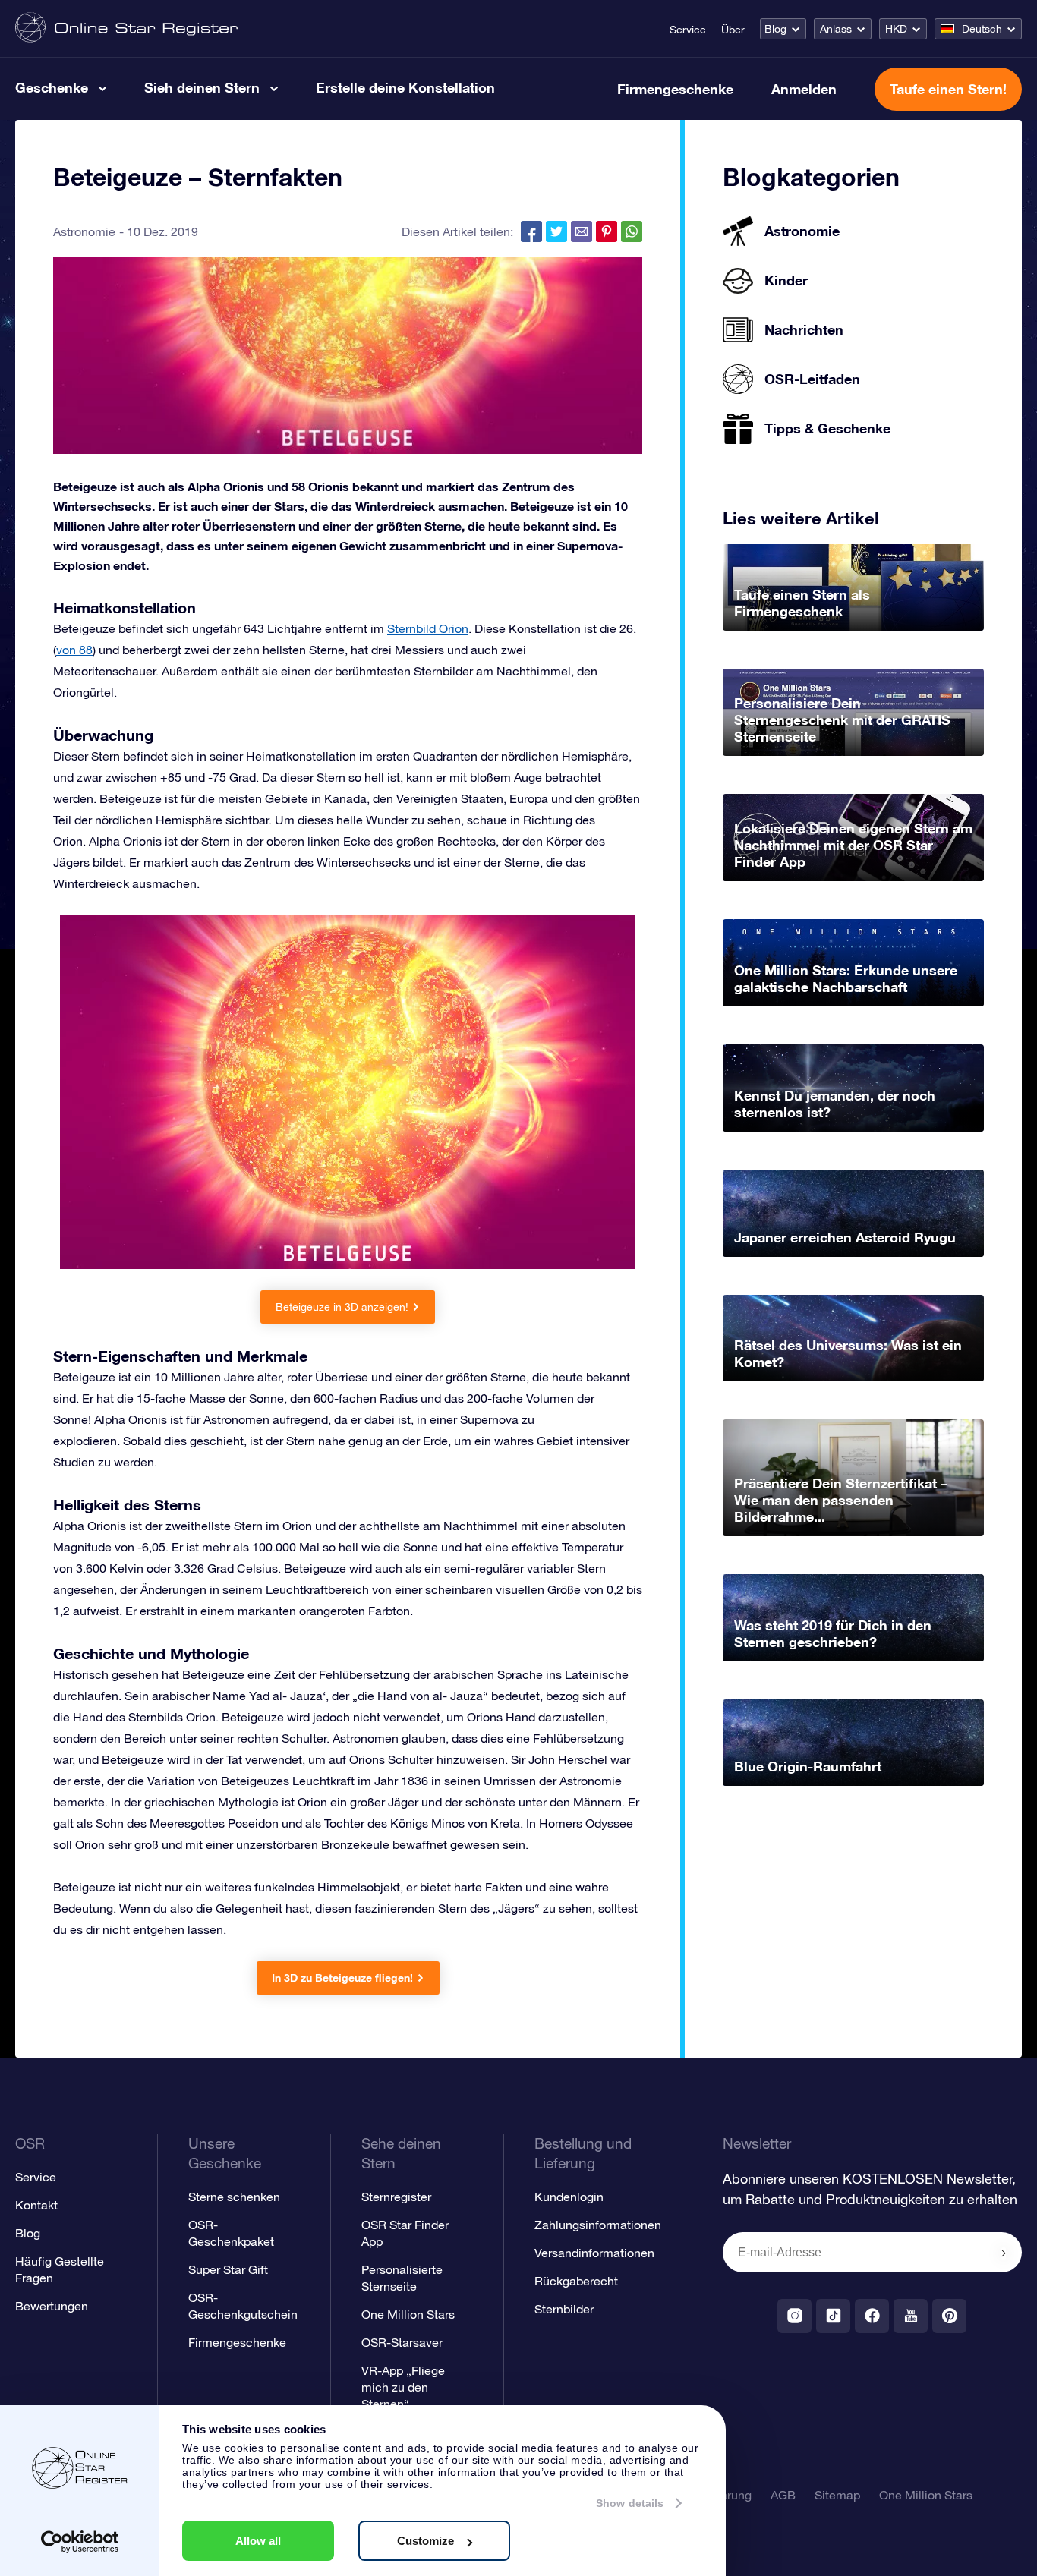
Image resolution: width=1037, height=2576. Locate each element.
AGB (783, 2495)
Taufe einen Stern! (948, 89)
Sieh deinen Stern (202, 87)
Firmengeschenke (675, 89)
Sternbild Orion (428, 628)
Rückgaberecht (576, 2281)
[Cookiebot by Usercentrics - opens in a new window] (80, 2542)
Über (733, 30)
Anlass (836, 29)
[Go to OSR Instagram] (794, 2316)
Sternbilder (564, 2309)
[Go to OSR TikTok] (833, 2316)
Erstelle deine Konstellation (405, 87)
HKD (896, 29)
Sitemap (837, 2495)
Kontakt (36, 2205)
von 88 (74, 650)
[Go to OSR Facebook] (872, 2316)
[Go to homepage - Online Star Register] (126, 28)
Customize (426, 2541)
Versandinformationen (594, 2253)
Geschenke (52, 87)
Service (688, 30)
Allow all (258, 2541)
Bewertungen (52, 2306)
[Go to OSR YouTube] (911, 2316)
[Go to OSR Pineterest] (949, 2316)
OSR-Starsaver (402, 2342)
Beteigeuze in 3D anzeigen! (342, 1307)
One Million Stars (408, 2314)
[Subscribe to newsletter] (1004, 2253)
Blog (775, 29)
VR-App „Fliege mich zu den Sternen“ (403, 2387)
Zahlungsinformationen (598, 2225)
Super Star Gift (228, 2269)
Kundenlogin (569, 2197)
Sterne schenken (234, 2197)
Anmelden (804, 89)
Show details (630, 2503)
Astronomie (84, 231)
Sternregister (396, 2197)
